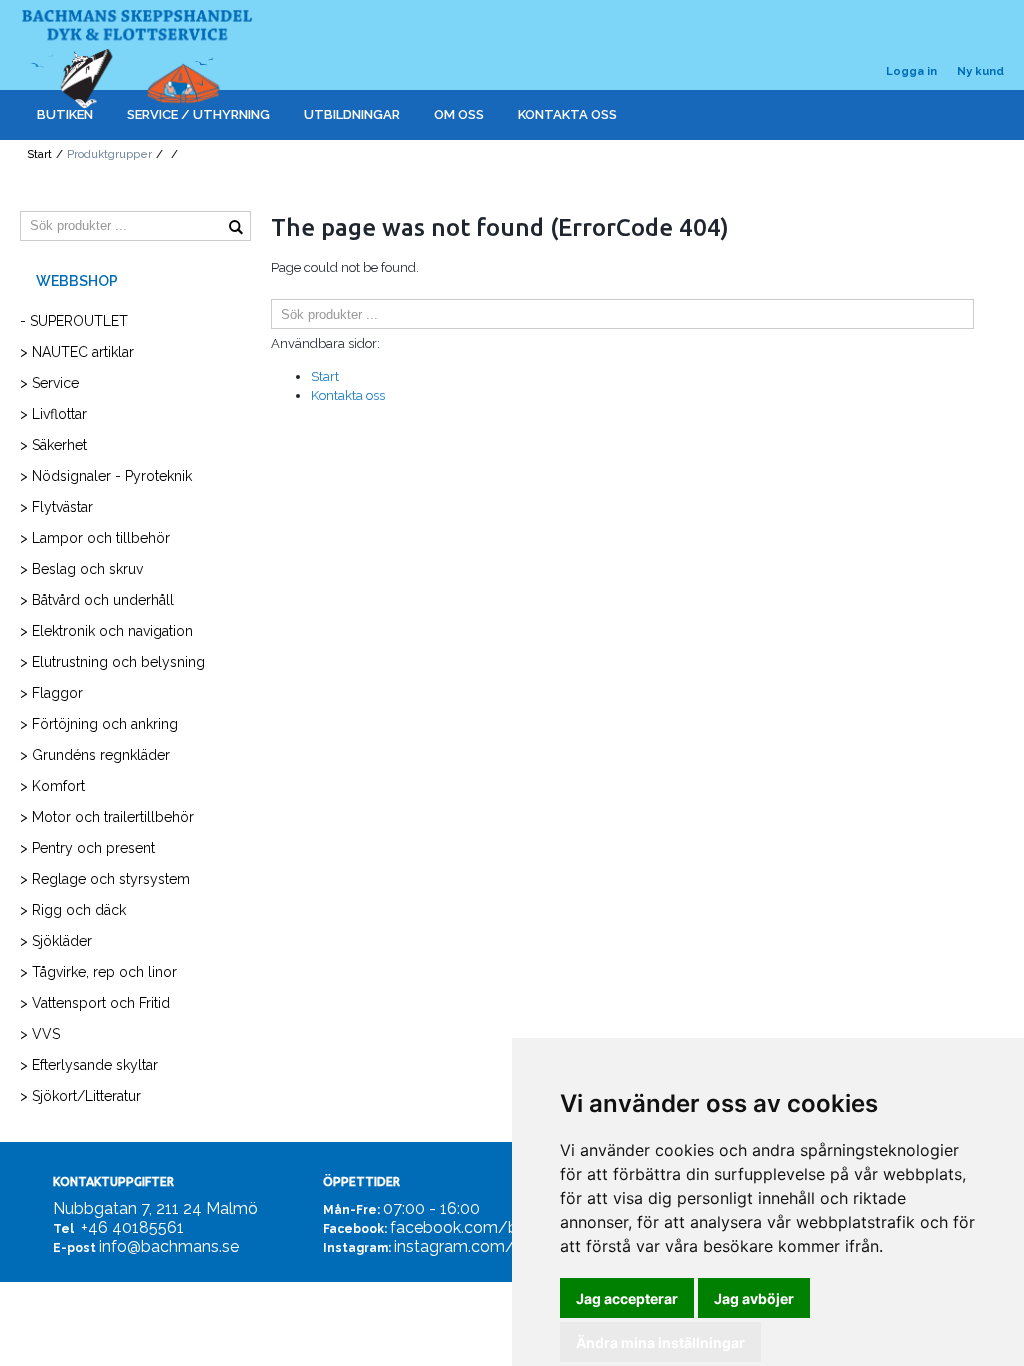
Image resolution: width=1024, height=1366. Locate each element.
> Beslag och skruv (81, 569)
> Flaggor (51, 693)
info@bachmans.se (169, 1246)
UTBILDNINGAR (352, 114)
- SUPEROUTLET (74, 321)
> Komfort (52, 786)
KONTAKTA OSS (567, 114)
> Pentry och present (87, 848)
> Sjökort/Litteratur (80, 1096)
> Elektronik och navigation (106, 631)
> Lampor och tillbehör (95, 538)
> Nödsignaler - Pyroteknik (106, 476)
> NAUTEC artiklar (77, 352)
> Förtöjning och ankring (99, 724)
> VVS (40, 1034)
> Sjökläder (56, 941)
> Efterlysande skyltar (89, 1065)
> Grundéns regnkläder (95, 755)
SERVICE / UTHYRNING (198, 114)
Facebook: (355, 1229)
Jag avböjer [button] (754, 1298)
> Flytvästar (56, 507)
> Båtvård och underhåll (97, 600)
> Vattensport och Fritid (95, 1003)
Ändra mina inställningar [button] (660, 1342)
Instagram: (357, 1248)
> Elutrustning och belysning (112, 662)
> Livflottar (53, 414)
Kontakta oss (348, 395)
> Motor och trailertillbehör (107, 817)
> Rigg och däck (73, 910)
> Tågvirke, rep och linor (98, 972)
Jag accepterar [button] (627, 1298)
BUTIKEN (65, 114)
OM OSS (459, 114)
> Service (49, 383)
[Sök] (989, 314)
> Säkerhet (53, 445)
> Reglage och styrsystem (105, 879)
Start (39, 154)
